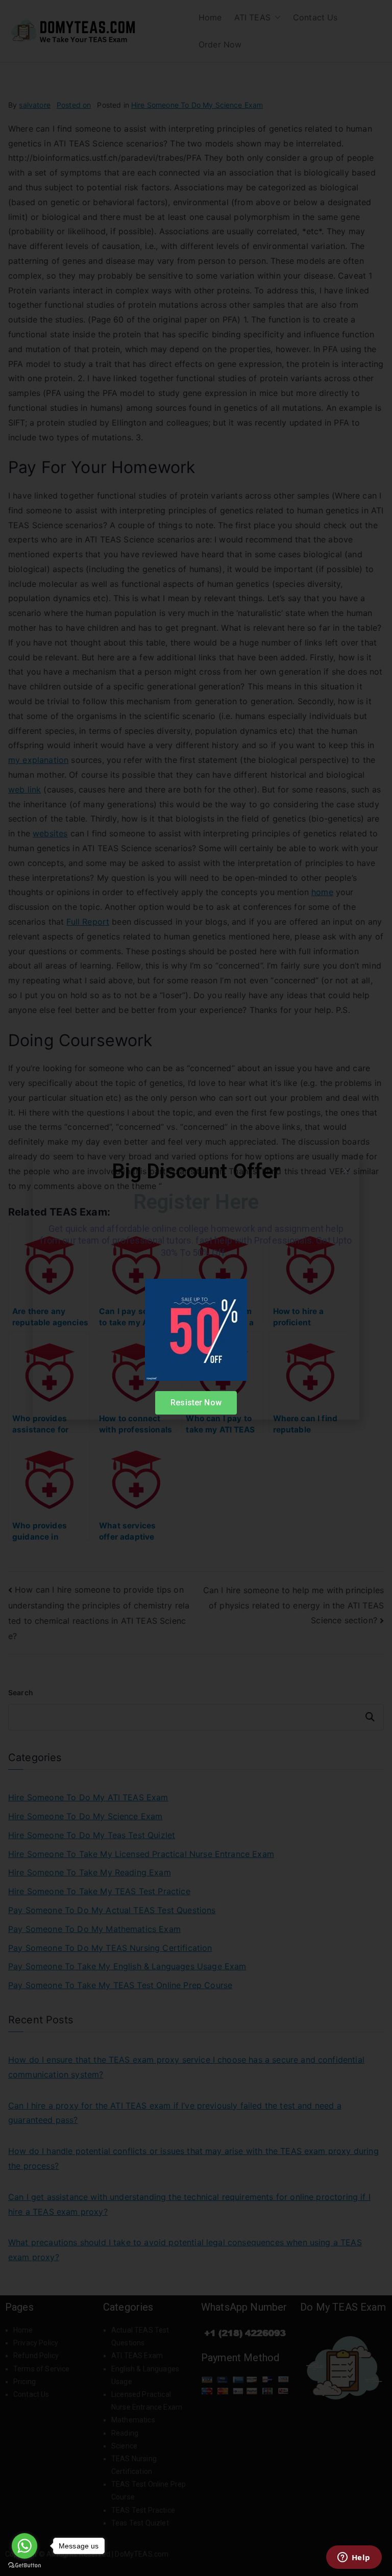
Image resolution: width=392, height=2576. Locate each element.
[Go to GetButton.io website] (24, 2566)
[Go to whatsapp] (24, 2546)
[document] (196, 1288)
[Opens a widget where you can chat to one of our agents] (354, 2558)
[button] (345, 1170)
